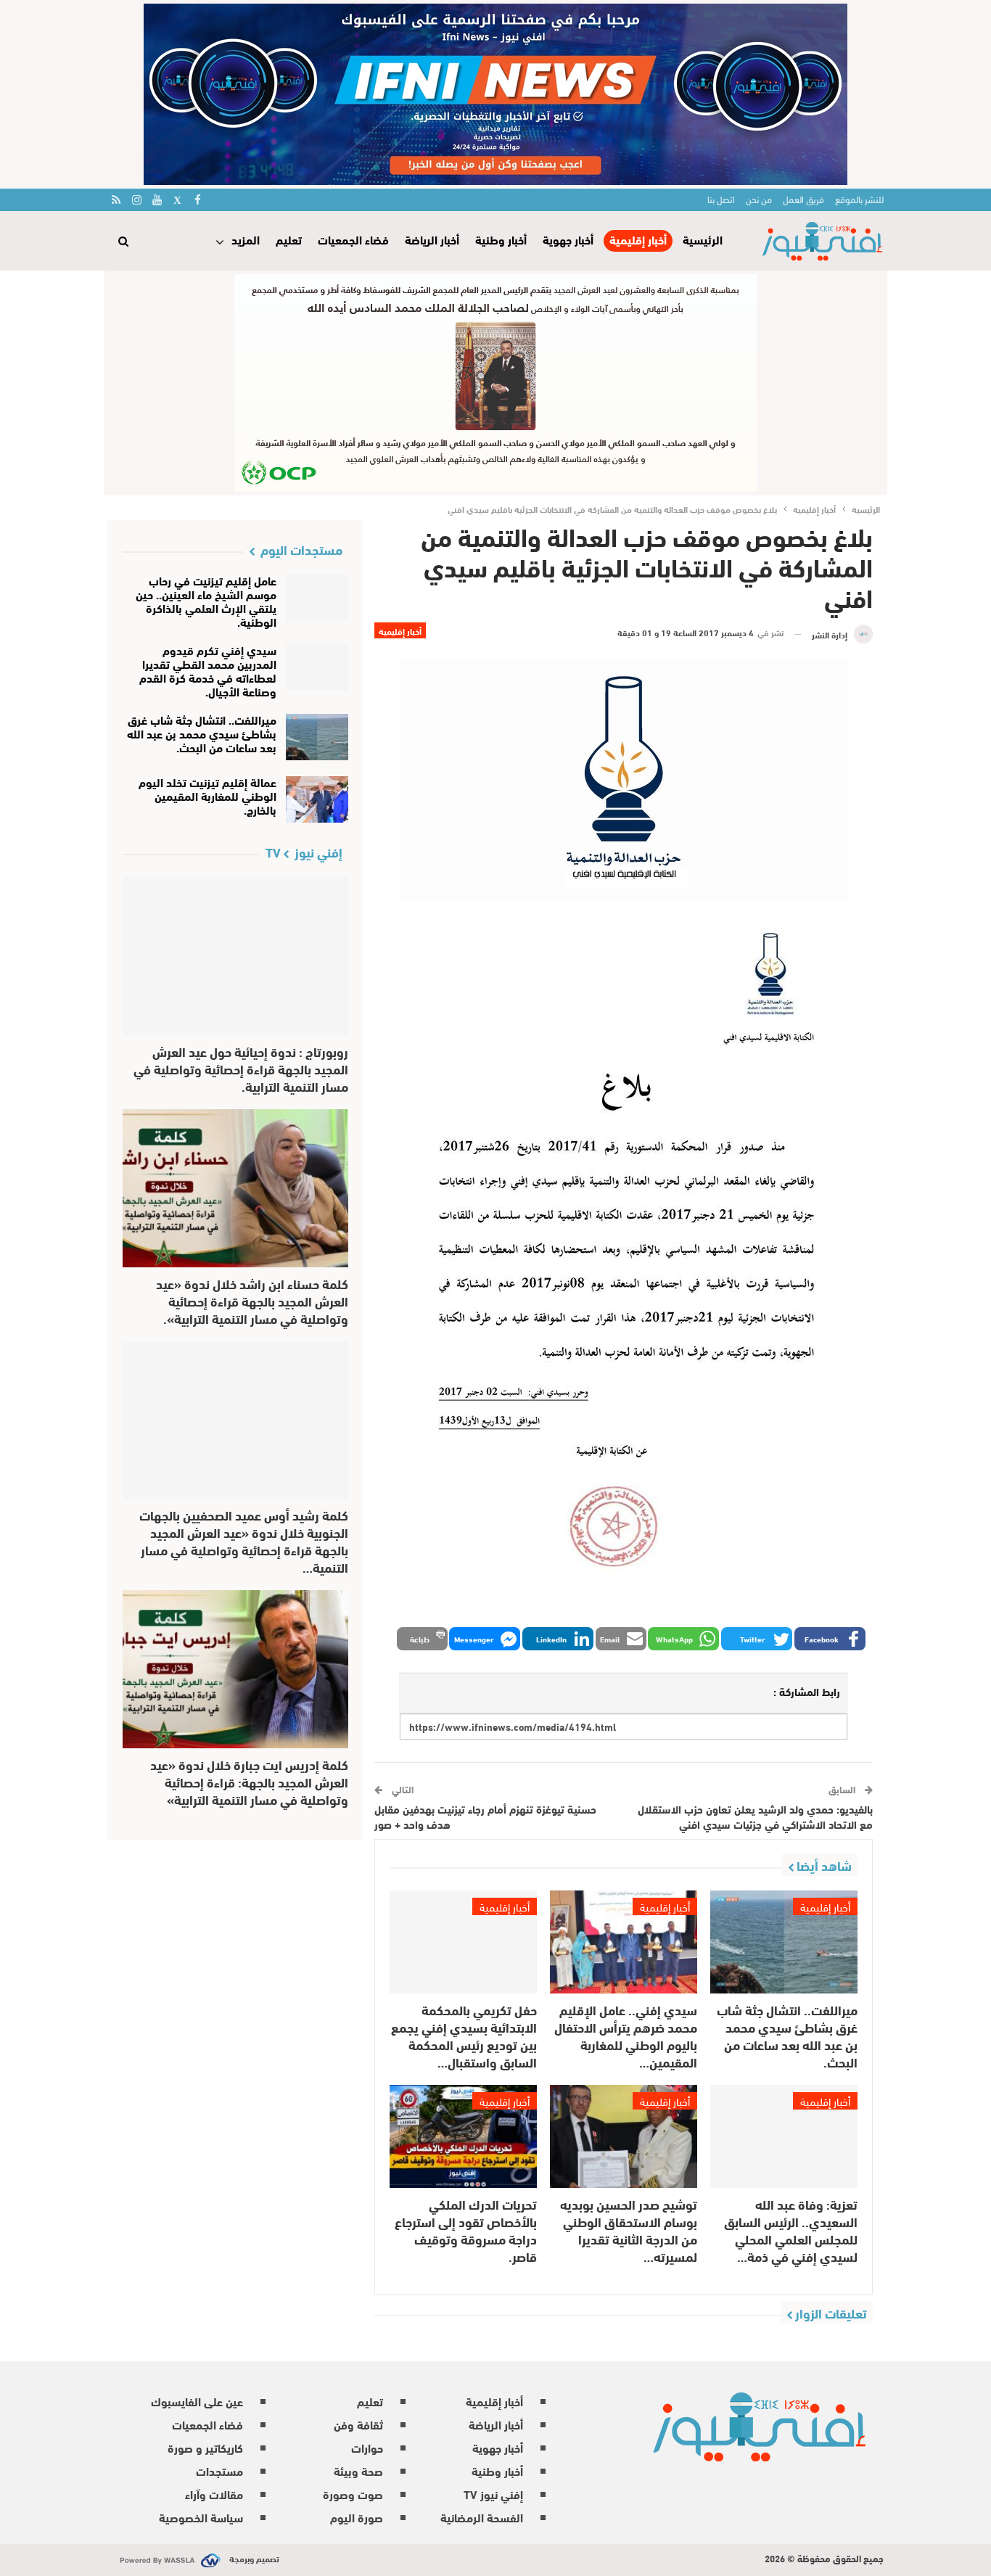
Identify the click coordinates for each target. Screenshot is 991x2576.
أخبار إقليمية (638, 240)
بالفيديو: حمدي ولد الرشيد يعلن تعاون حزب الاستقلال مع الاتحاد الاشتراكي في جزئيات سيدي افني (755, 1816)
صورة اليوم (357, 2517)
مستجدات (219, 2470)
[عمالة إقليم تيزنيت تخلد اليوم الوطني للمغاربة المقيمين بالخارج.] (317, 799)
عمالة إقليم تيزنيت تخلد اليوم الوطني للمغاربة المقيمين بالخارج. (207, 795)
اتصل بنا (721, 199)
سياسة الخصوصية (201, 2517)
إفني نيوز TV (493, 2494)
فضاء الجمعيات (353, 239)
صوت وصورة (353, 2494)
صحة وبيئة (358, 2470)
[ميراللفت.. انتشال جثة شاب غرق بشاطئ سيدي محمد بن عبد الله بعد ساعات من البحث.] (784, 1942)
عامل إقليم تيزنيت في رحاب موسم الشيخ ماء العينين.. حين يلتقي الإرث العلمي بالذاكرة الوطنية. (206, 601)
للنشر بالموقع (859, 199)
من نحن (759, 199)
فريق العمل (803, 199)
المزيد (246, 239)
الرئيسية (703, 239)
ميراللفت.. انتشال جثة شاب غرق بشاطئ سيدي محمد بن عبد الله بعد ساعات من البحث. (202, 733)
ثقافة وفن (358, 2424)
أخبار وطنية (501, 239)
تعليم (289, 239)
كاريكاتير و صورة (205, 2447)
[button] (830, 1639)
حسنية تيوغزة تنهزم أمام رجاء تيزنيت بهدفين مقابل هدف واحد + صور (485, 1816)
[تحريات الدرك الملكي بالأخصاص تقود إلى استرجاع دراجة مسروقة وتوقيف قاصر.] (463, 2136)
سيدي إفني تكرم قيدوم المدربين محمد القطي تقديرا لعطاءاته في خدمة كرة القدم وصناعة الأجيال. (208, 670)
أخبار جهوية (568, 239)
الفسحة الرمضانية (482, 2517)
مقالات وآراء (214, 2494)
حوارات (367, 2447)
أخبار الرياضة (432, 239)
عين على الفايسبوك (197, 2401)
